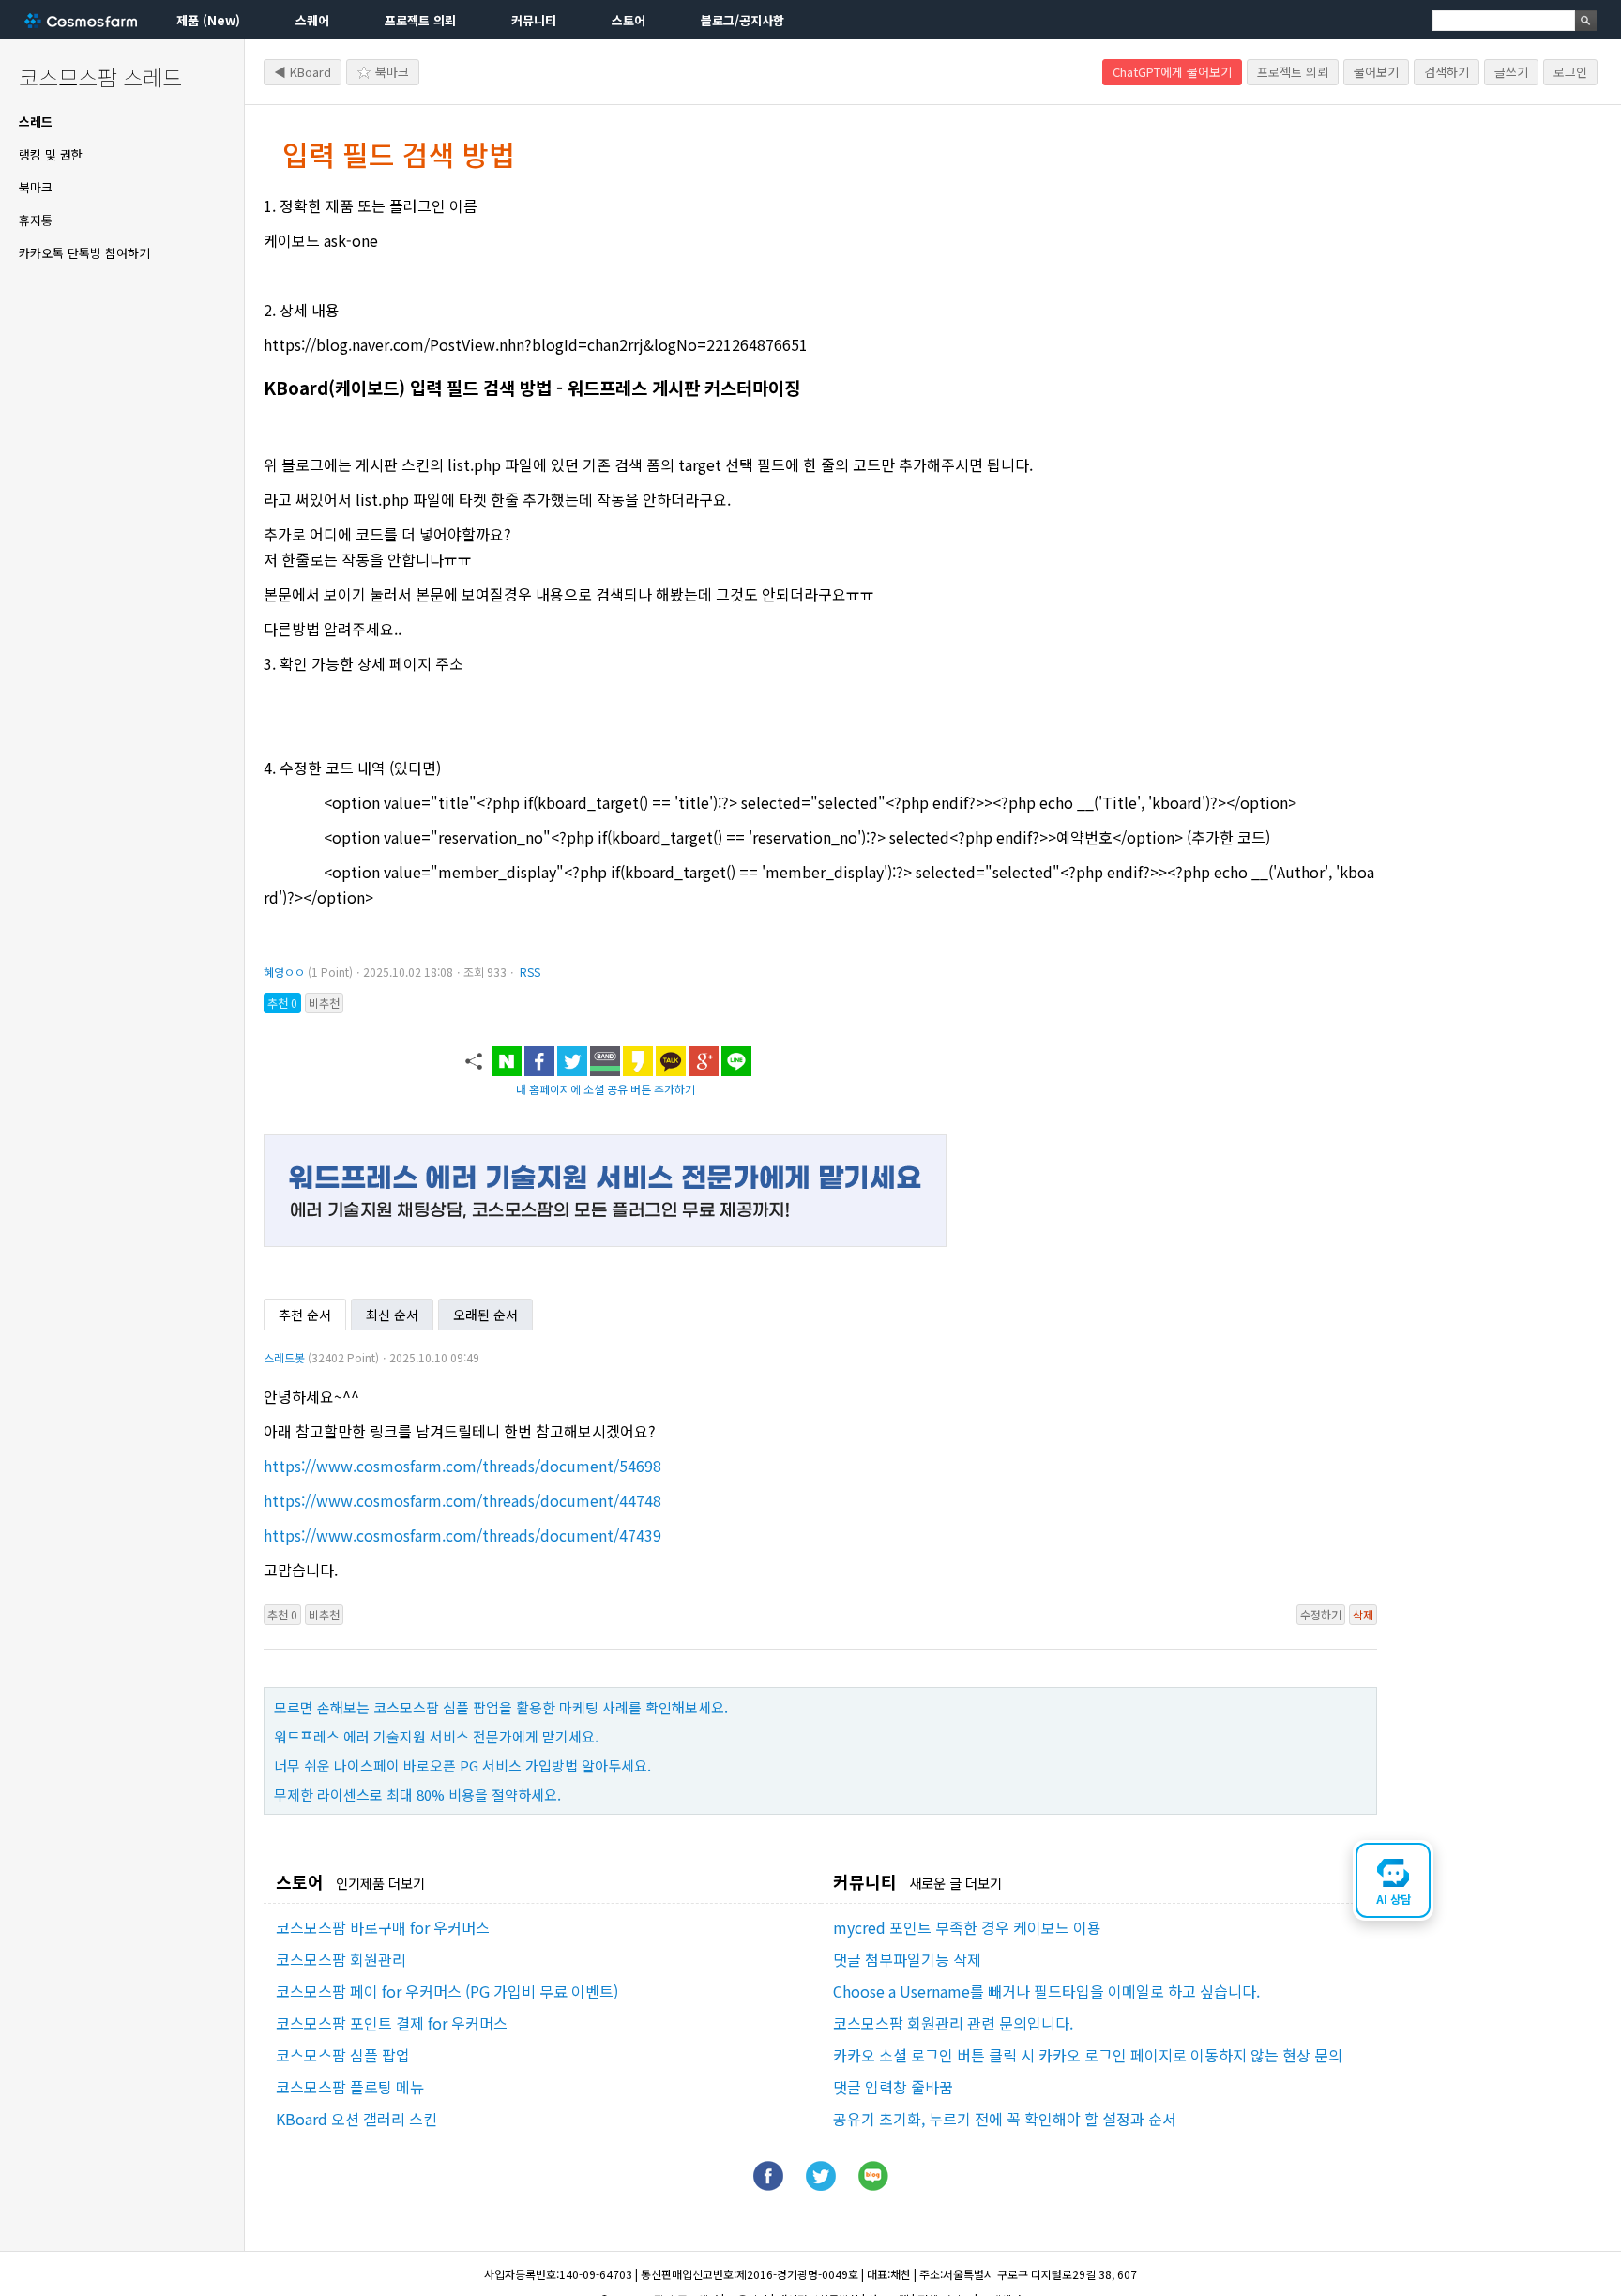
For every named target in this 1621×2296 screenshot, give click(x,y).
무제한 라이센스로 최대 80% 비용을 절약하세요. (417, 1794)
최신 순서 (392, 1315)
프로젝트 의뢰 (420, 20)
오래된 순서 (485, 1315)
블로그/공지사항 (742, 20)
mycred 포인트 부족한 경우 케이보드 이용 (967, 1927)
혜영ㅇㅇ (284, 972)
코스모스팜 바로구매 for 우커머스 (383, 1927)
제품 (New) (208, 20)
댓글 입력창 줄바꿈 (893, 2087)
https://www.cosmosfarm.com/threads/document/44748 (462, 1500)
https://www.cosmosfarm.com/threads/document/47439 (462, 1535)
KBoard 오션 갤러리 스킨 (356, 2119)
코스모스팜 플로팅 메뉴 (350, 2087)
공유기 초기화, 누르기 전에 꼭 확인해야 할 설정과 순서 (1005, 2119)
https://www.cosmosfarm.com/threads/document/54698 (462, 1466)
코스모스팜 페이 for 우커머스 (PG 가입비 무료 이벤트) (447, 1991)
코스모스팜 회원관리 (341, 1959)
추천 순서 (305, 1315)
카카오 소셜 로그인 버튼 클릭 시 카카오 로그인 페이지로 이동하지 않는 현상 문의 (1088, 2055)
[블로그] (873, 2184)
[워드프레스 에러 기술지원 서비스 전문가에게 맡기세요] (605, 1240)
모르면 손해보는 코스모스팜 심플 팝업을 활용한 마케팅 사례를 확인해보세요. (501, 1707)
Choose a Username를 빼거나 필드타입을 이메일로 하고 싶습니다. (1046, 1991)
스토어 (629, 20)
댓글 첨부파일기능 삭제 (907, 1959)
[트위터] (821, 2184)
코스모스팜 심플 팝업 (343, 2055)
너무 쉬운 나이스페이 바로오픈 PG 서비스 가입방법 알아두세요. (462, 1765)
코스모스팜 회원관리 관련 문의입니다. (953, 2023)
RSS (530, 972)
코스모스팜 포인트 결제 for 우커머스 (392, 2023)
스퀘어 (312, 20)
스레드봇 (284, 1357)
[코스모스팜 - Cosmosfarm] (81, 21)
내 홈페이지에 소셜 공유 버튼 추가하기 (606, 1089)
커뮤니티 (534, 20)
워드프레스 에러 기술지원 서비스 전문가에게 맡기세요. (436, 1736)
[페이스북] (768, 2184)
